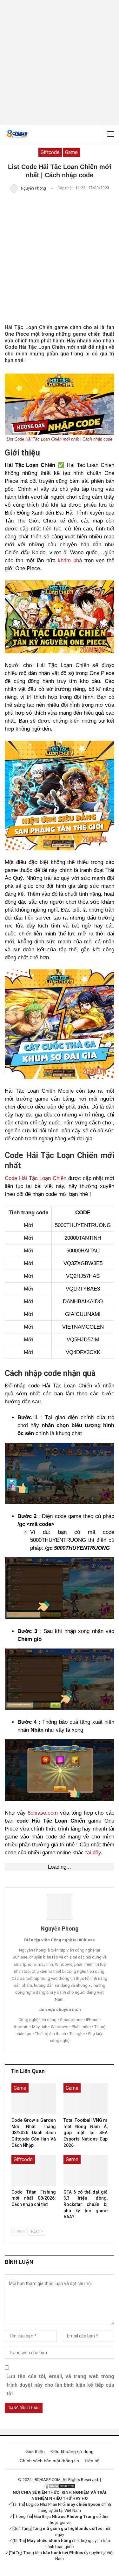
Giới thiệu (35, 2451)
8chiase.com (43, 1813)
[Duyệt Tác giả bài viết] (60, 1907)
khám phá (70, 560)
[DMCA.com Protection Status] (60, 2486)
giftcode (50, 152)
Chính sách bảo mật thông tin (49, 2461)
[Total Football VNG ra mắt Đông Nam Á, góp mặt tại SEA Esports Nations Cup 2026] (86, 2099)
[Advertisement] (60, 63)
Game (71, 152)
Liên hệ (92, 2461)
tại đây (93, 1853)
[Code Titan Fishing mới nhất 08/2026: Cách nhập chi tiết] (34, 2170)
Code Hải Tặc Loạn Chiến (36, 1178)
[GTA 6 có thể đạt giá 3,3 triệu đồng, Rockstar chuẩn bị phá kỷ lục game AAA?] (86, 2170)
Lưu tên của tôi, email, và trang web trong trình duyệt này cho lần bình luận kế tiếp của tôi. (60, 2385)
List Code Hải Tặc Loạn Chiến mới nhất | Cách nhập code (60, 439)
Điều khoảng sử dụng (72, 2451)
